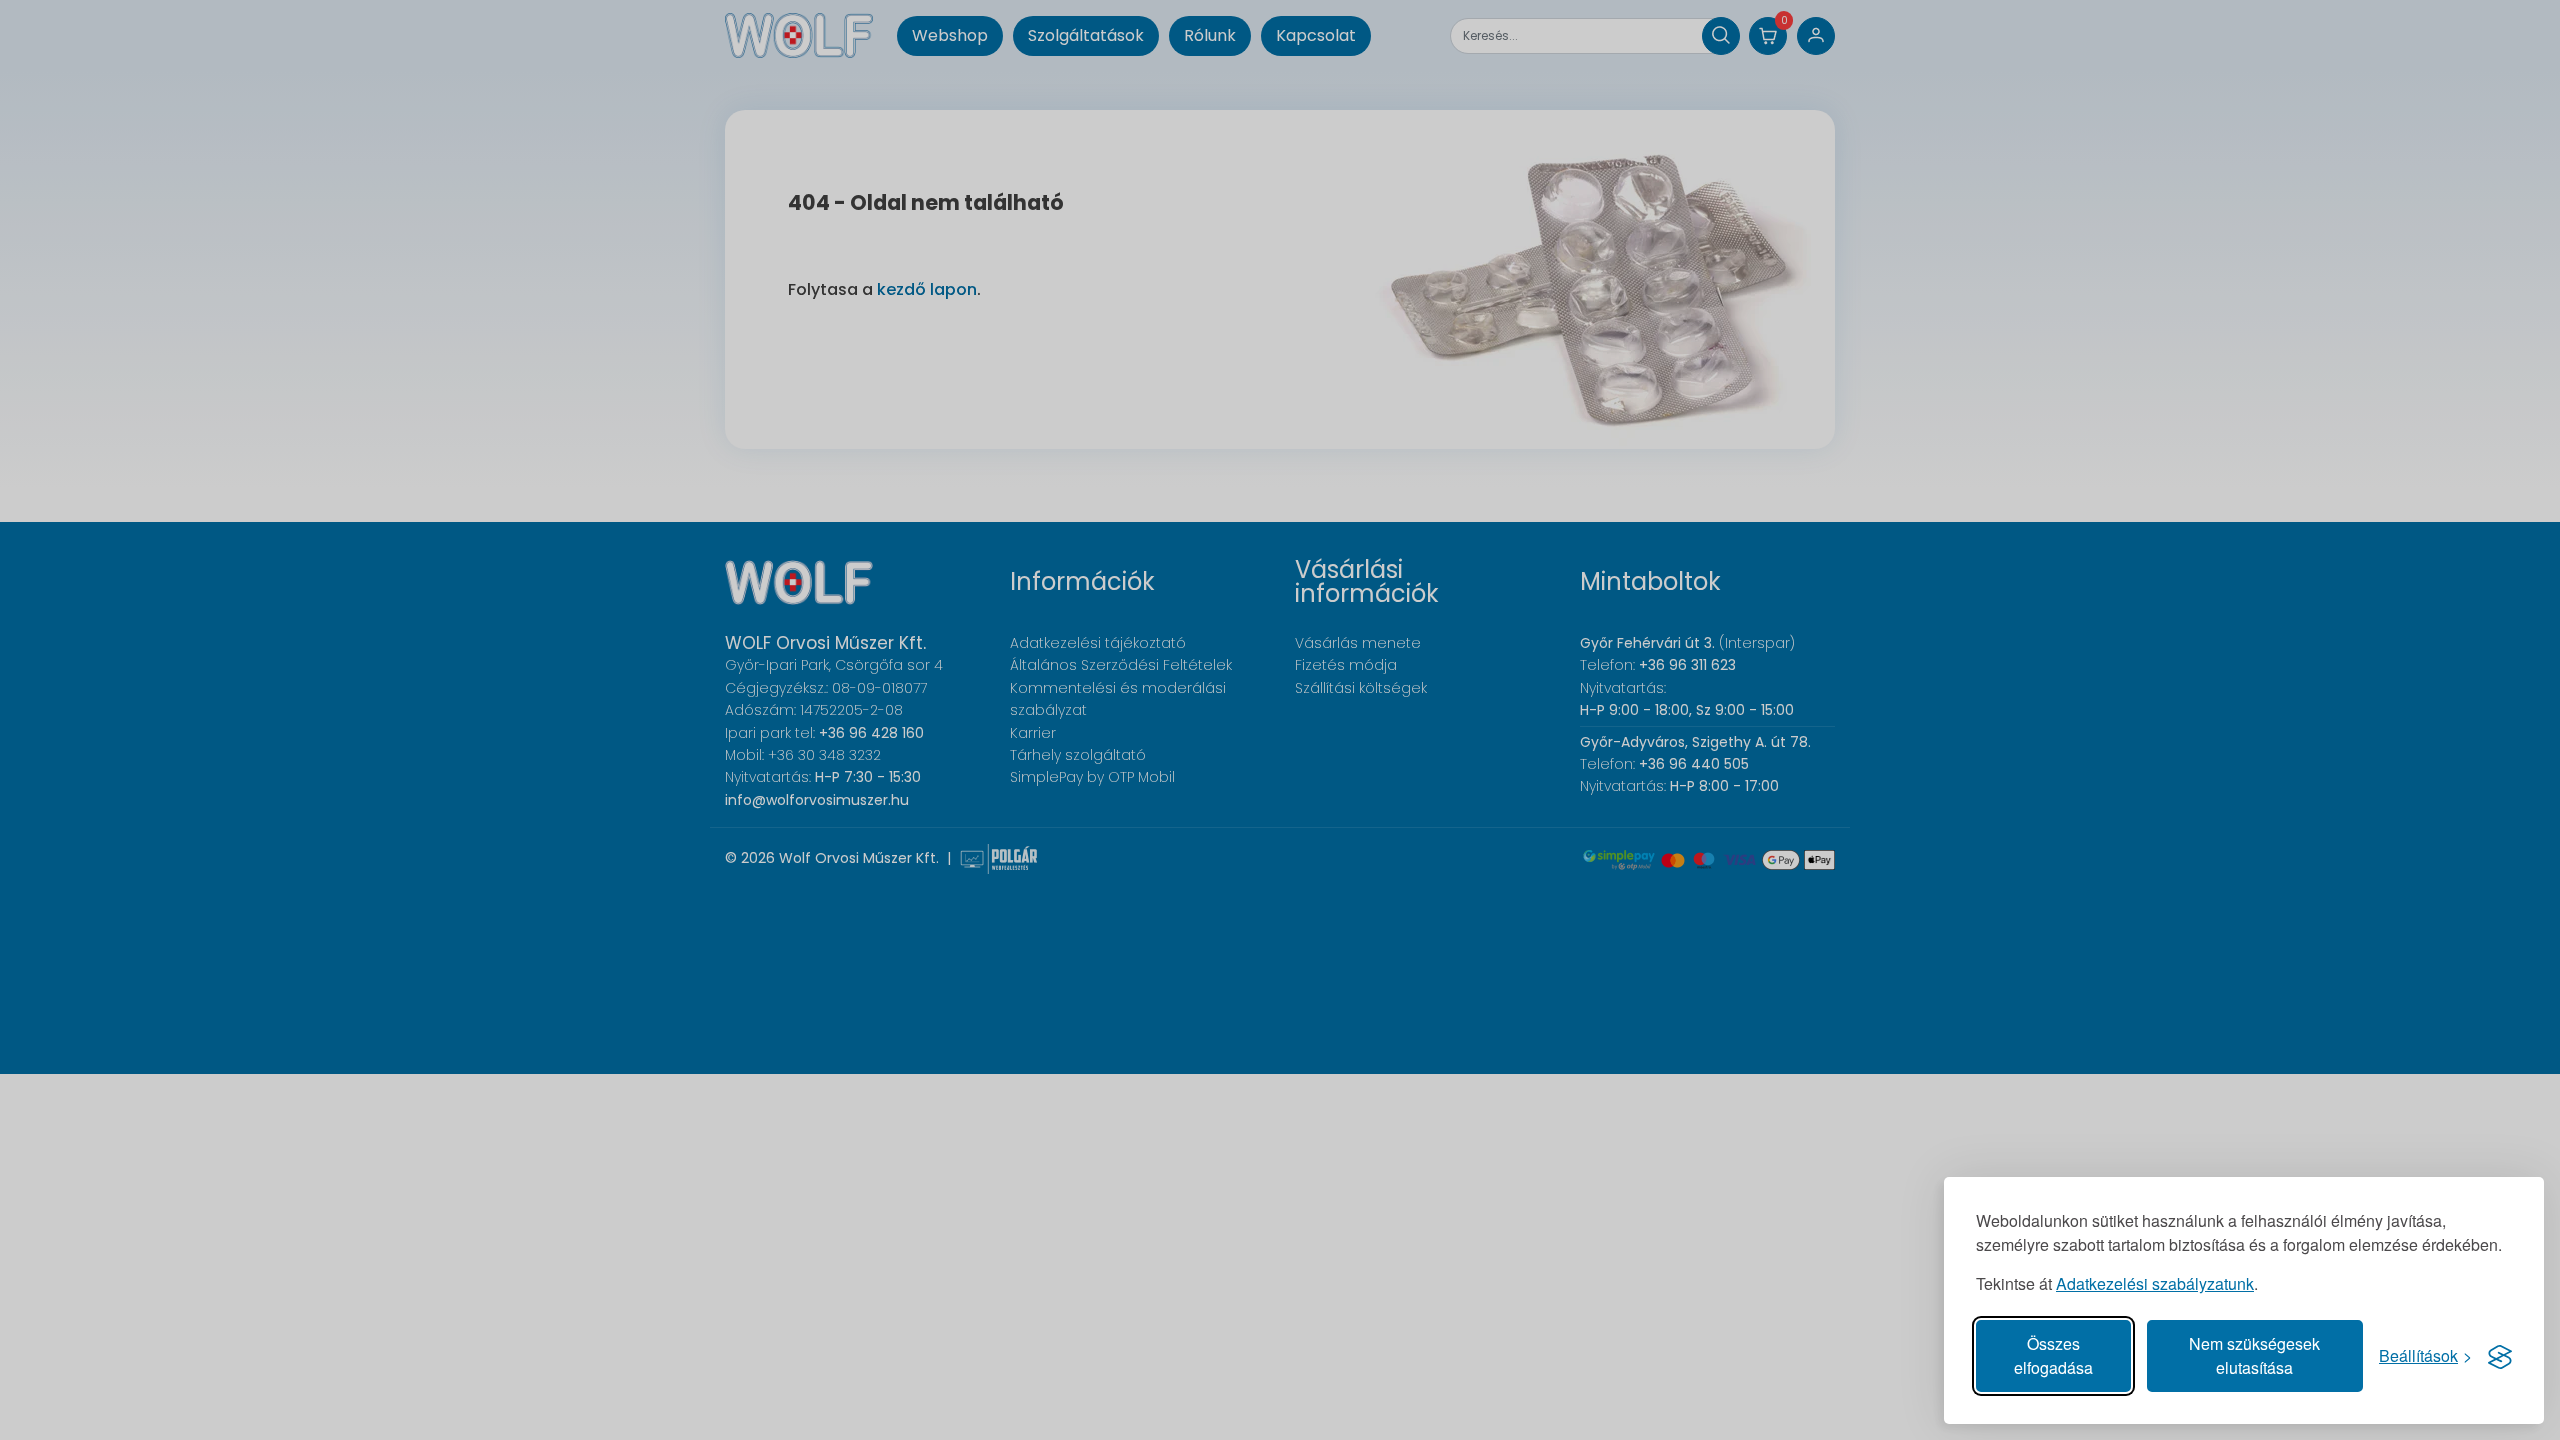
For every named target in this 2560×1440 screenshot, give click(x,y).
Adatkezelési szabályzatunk (2155, 1283)
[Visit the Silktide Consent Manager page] (2500, 1356)
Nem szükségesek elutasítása (2254, 1355)
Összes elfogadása (2053, 1355)
